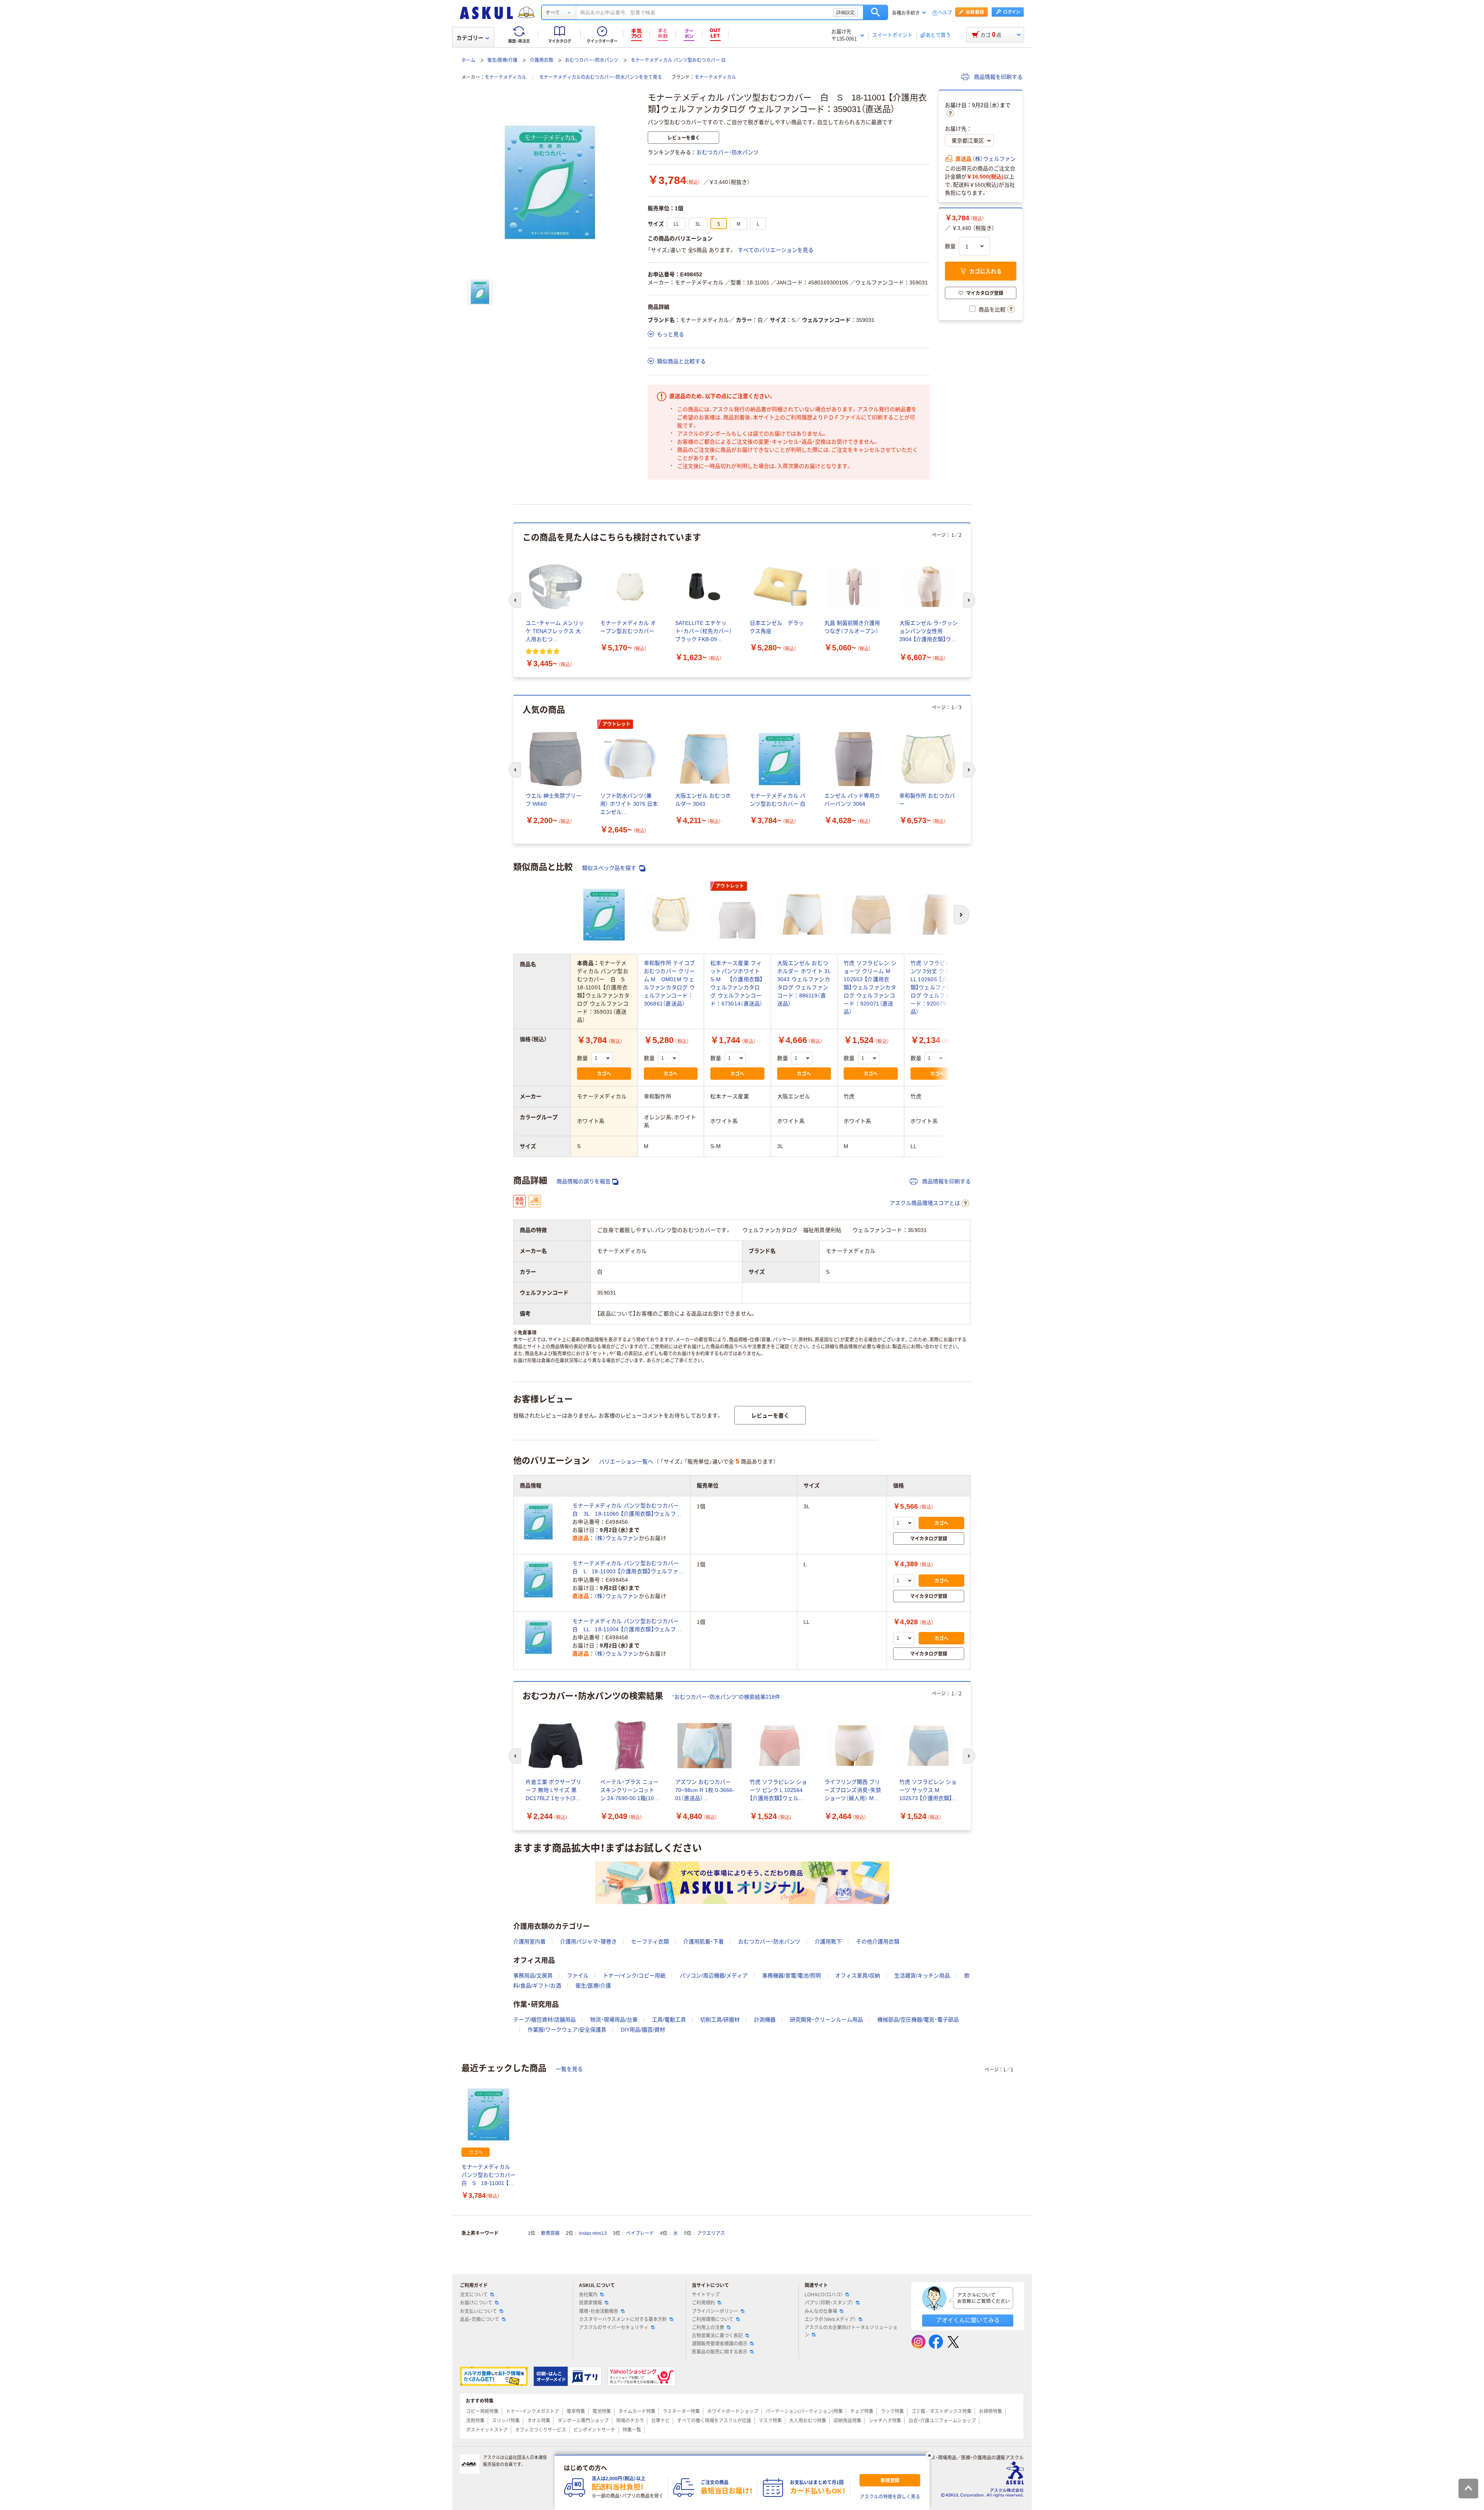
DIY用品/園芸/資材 (643, 2030)
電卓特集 (576, 2411)
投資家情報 (591, 2303)
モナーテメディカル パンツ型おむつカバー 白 (678, 60)
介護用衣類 (541, 60)
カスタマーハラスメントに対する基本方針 (623, 2319)
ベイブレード (640, 2233)
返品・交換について (480, 2319)
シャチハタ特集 (885, 2421)
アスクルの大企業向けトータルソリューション (851, 2331)
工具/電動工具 (669, 2020)
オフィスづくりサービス (541, 2430)
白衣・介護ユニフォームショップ (942, 2421)
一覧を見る (569, 2069)
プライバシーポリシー (715, 2311)
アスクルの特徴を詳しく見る (890, 2497)
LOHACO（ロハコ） (824, 2295)
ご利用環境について (713, 2319)
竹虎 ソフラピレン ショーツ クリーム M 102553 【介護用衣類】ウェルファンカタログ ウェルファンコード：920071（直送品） (870, 987)
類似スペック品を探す (610, 868)
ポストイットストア (487, 2430)
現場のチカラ (630, 2421)
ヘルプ (945, 13)
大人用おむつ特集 (808, 2421)
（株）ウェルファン (994, 159)
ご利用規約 (703, 2303)
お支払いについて (478, 2311)
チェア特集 (862, 2411)
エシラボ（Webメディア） (830, 2319)
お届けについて (476, 2303)
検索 (876, 12)
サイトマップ (706, 2295)
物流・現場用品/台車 (614, 2020)
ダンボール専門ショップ (583, 2421)
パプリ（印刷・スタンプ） (829, 2303)
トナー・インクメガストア (533, 2411)
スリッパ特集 (506, 2421)
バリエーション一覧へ (626, 1462)
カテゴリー (470, 38)
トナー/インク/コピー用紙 (634, 1976)
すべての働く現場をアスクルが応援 (714, 2421)
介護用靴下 (828, 1942)
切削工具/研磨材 (720, 2020)
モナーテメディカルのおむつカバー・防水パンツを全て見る (601, 77)
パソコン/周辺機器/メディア (714, 1976)
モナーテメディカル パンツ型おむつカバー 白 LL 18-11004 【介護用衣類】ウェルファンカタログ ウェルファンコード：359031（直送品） (628, 1626)
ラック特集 (892, 2411)
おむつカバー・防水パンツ (592, 60)
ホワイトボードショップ (733, 2411)
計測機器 (765, 2020)
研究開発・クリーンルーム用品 (826, 2020)
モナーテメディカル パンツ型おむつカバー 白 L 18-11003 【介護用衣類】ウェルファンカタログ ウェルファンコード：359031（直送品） (628, 1568)
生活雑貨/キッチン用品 (922, 1976)
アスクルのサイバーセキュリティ (614, 2328)
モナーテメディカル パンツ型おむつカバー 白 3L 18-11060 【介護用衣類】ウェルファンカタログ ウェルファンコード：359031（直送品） (628, 1510)
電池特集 (602, 2411)
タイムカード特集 (637, 2411)
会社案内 (588, 2295)
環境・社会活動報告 (599, 2311)
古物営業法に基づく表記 (717, 2336)
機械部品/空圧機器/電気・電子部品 (918, 2020)
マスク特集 (770, 2421)
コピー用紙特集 (482, 2411)
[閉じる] (929, 2456)
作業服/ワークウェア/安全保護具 (567, 2030)
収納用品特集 (848, 2421)
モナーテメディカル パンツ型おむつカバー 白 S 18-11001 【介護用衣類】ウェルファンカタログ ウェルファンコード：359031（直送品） (488, 2176)
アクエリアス (711, 2233)
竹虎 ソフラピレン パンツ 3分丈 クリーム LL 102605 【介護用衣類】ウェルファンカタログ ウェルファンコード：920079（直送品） (937, 987)
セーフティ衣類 (650, 1942)
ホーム (468, 60)
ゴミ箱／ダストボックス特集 (941, 2411)
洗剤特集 (475, 2421)
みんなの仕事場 (821, 2311)
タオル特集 (539, 2421)
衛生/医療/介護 (502, 60)
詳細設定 (846, 12)
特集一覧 (632, 2430)
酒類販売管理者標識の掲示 (720, 2344)
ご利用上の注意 (708, 2328)
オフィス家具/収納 (858, 1976)
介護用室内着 (529, 1942)
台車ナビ (660, 2421)
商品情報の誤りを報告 (584, 1181)
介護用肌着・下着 (704, 1942)
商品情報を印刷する (997, 77)
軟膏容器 (550, 2233)
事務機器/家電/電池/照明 (791, 1976)
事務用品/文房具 (533, 1976)
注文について (474, 2295)
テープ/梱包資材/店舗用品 (545, 2020)
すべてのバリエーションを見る (776, 250)
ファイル (578, 1976)
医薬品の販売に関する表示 (720, 2352)
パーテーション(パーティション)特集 (804, 2411)
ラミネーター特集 (681, 2411)
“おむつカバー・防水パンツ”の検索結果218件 (726, 1697)
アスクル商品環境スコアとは (925, 1203)
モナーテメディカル (505, 77)
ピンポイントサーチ (594, 2430)
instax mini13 (593, 2233)
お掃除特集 (990, 2411)
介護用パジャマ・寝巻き (588, 1942)
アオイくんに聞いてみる (968, 2320)
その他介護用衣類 (878, 1942)
